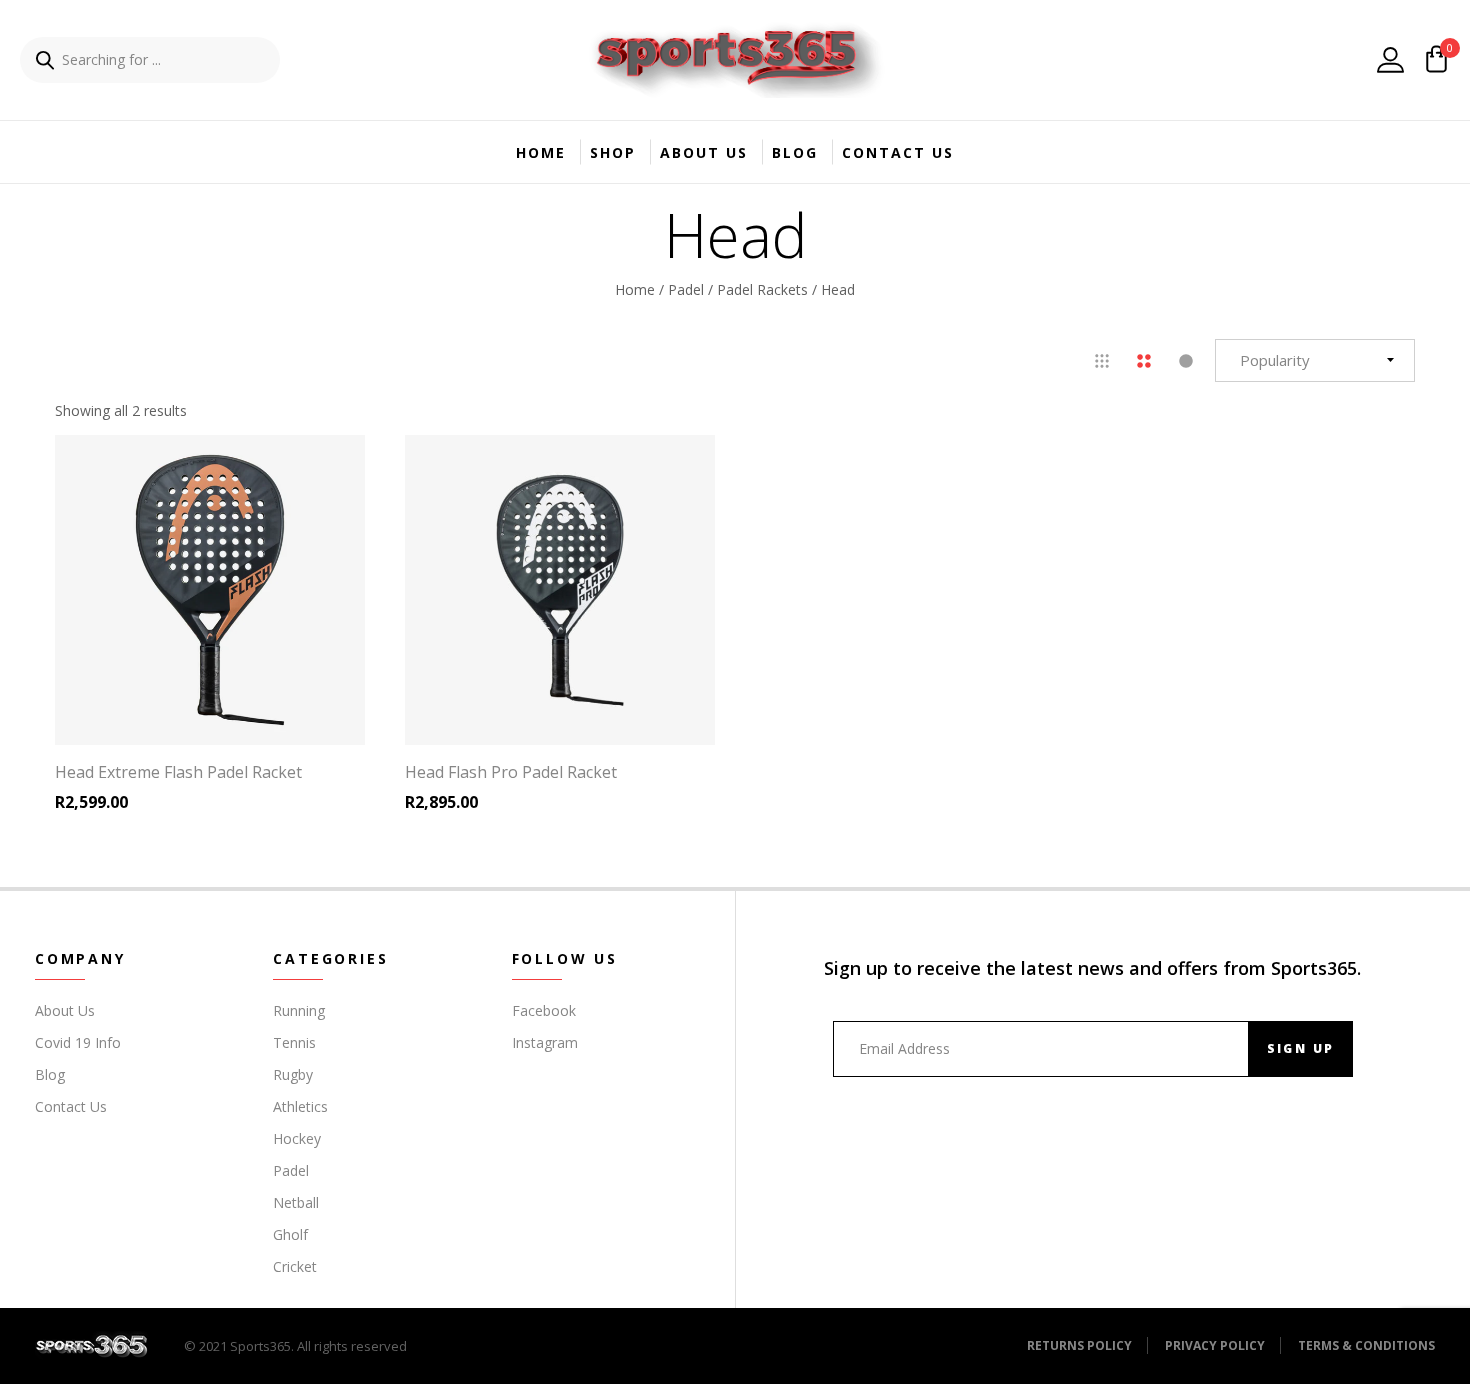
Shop (613, 152)
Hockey (297, 1138)
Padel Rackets (762, 288)
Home (541, 152)
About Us (704, 152)
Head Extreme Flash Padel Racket (178, 772)
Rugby (293, 1074)
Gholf (290, 1234)
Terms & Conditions (1366, 1345)
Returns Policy (1079, 1345)
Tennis (294, 1042)
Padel (686, 288)
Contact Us (898, 152)
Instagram (545, 1042)
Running (299, 1010)
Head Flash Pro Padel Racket (511, 772)
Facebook (544, 1010)
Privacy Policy (1215, 1345)
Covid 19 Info (78, 1042)
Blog (795, 152)
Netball (296, 1202)
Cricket (295, 1266)
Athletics (300, 1106)
